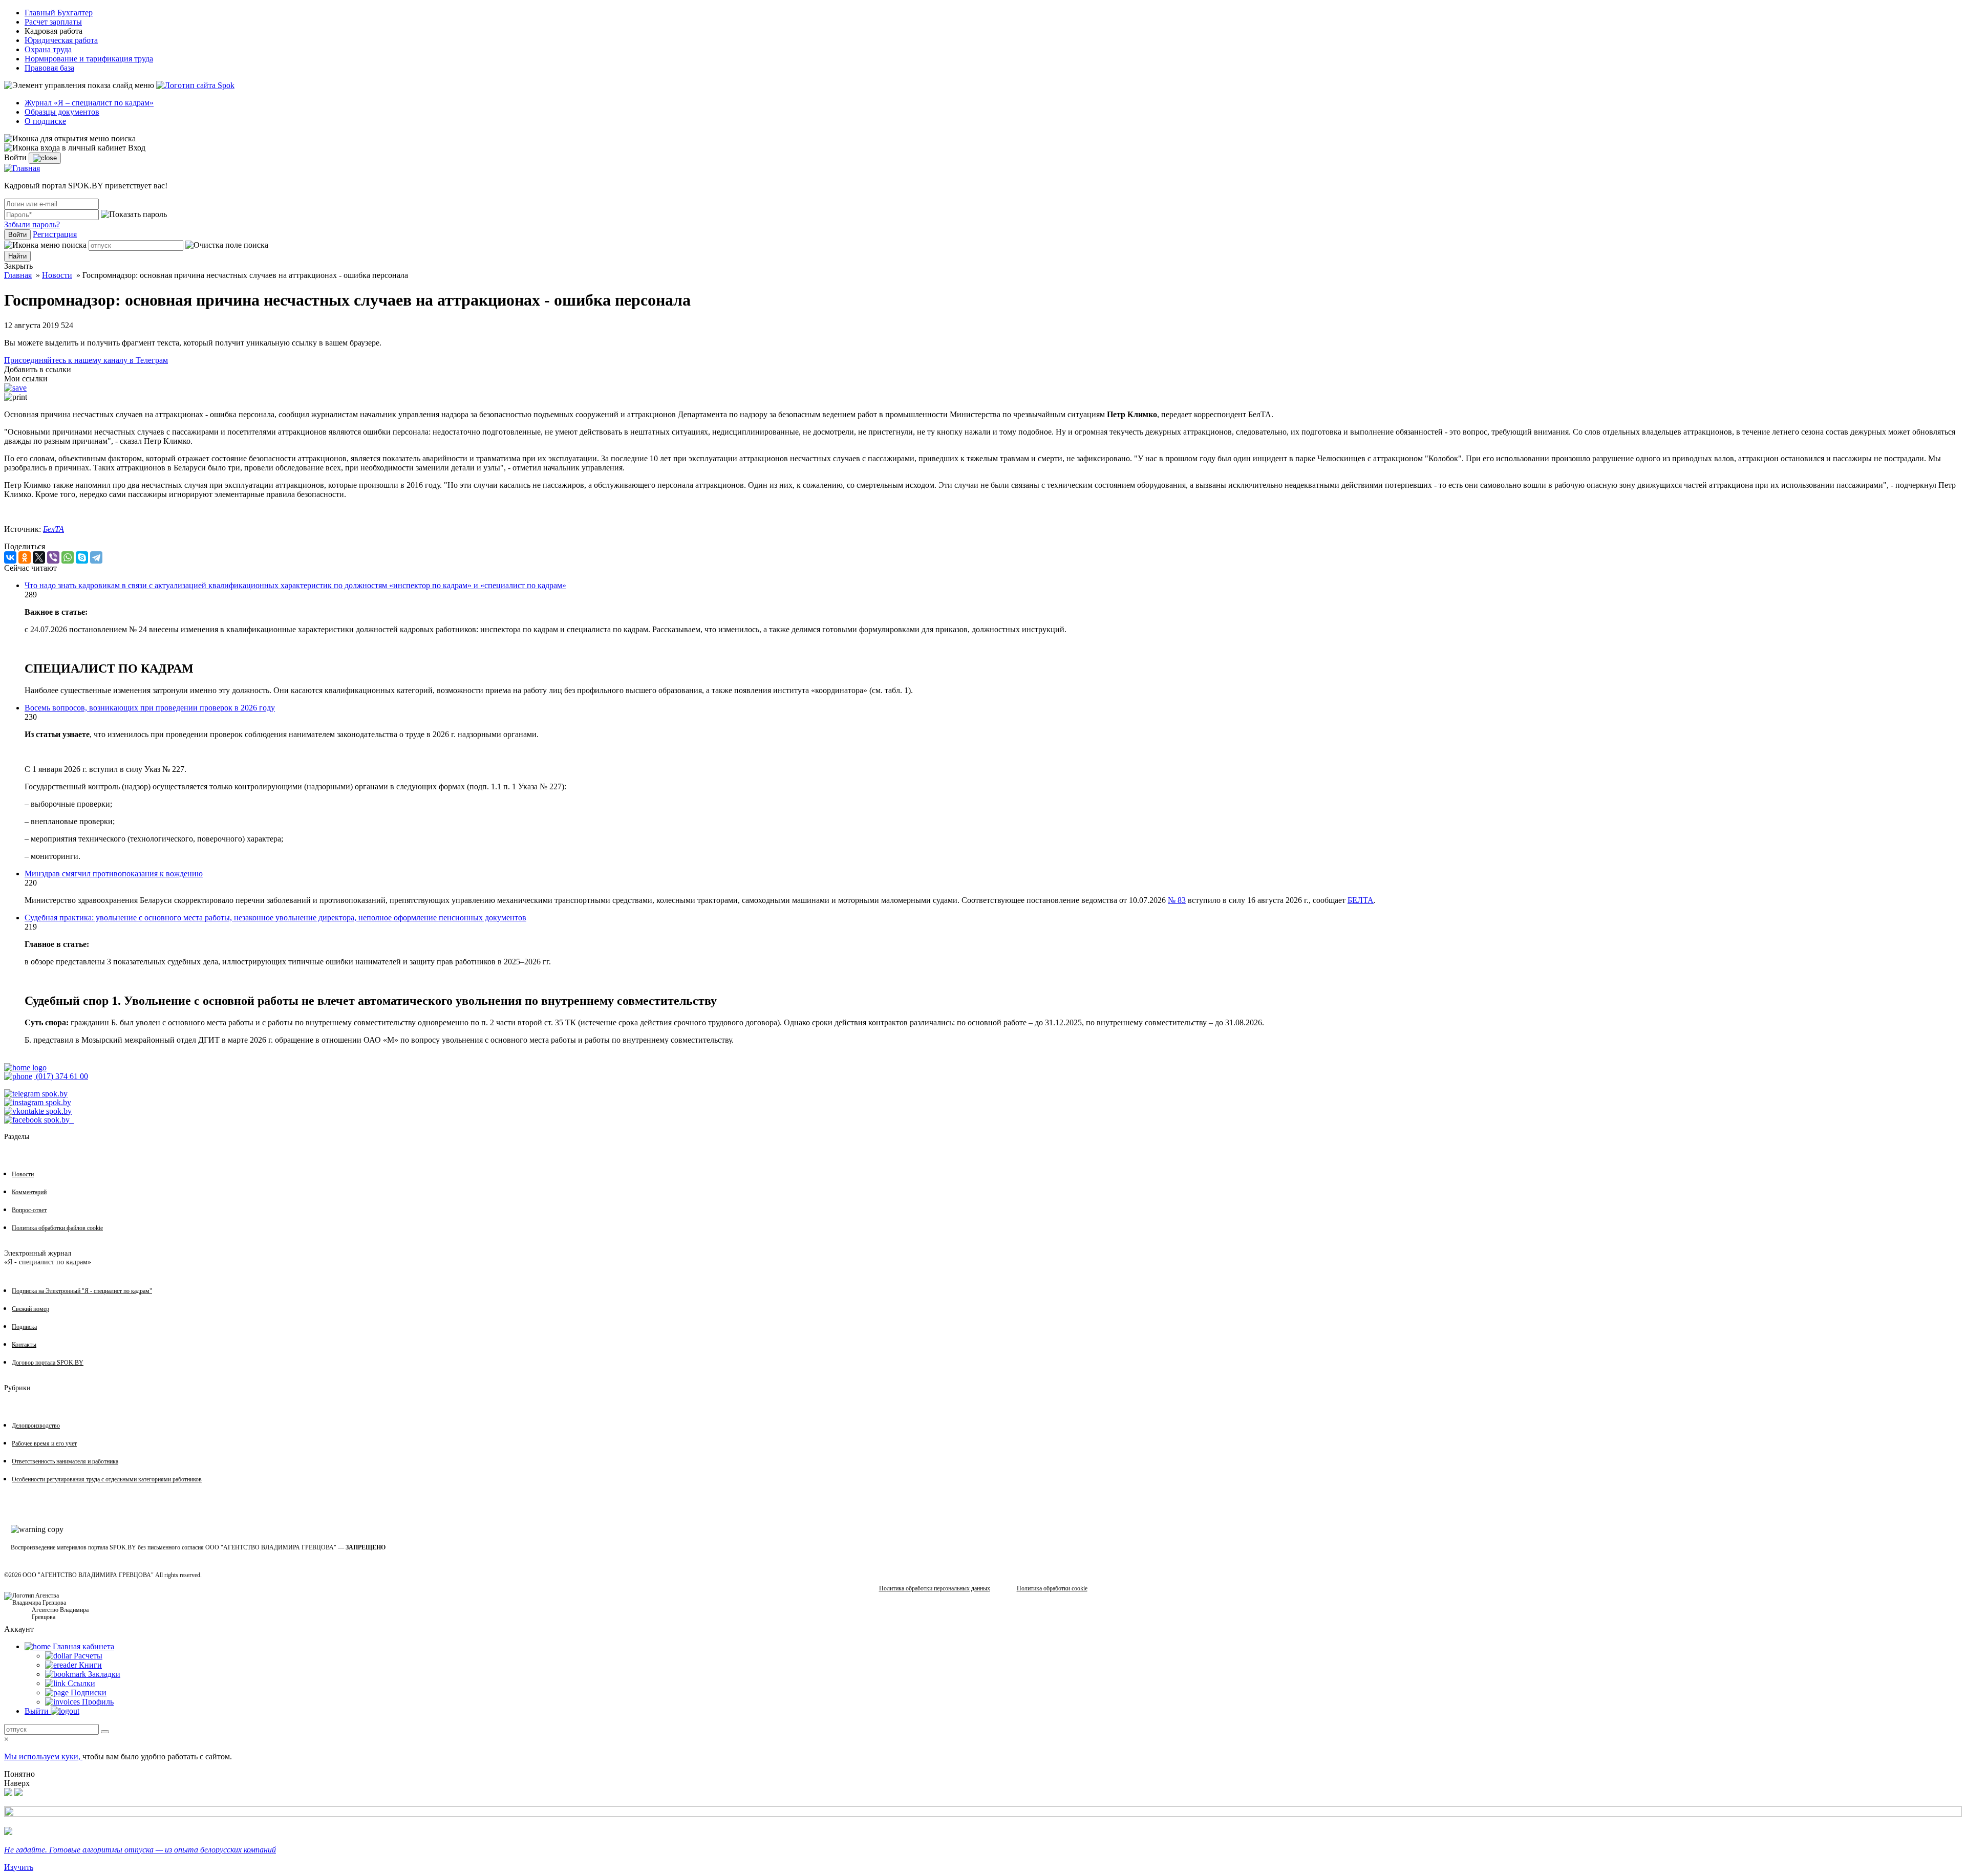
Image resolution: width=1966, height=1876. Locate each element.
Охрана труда (48, 49)
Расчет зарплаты (53, 22)
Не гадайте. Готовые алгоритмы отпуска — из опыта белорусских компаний (140, 1850)
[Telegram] (96, 557)
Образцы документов (62, 112)
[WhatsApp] (68, 557)
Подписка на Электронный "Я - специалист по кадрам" (82, 1291)
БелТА (54, 529)
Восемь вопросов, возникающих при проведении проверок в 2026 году (150, 708)
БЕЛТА (1361, 900)
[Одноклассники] (25, 557)
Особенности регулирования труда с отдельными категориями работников (107, 1479)
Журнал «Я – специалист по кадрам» (89, 103)
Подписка (24, 1327)
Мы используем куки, (43, 1756)
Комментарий (29, 1192)
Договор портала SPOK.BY (48, 1363)
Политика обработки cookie (1052, 1588)
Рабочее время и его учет (44, 1443)
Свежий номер (30, 1309)
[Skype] (82, 557)
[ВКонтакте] (10, 557)
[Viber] (53, 557)
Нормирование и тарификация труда (89, 59)
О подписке (45, 121)
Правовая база (49, 68)
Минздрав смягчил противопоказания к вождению (114, 874)
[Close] (45, 158)
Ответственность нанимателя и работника (65, 1461)
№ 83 (1177, 900)
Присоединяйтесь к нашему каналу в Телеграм (86, 360)
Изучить (19, 1867)
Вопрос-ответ (29, 1210)
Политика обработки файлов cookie (57, 1228)
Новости (57, 275)
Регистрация (55, 234)
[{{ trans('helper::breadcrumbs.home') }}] (25, 1068)
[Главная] (22, 168)
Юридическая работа (61, 40)
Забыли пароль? (32, 224)
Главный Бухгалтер (59, 13)
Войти (17, 235)
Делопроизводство (36, 1426)
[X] (39, 557)
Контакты (24, 1345)
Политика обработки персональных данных (935, 1588)
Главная (18, 275)
